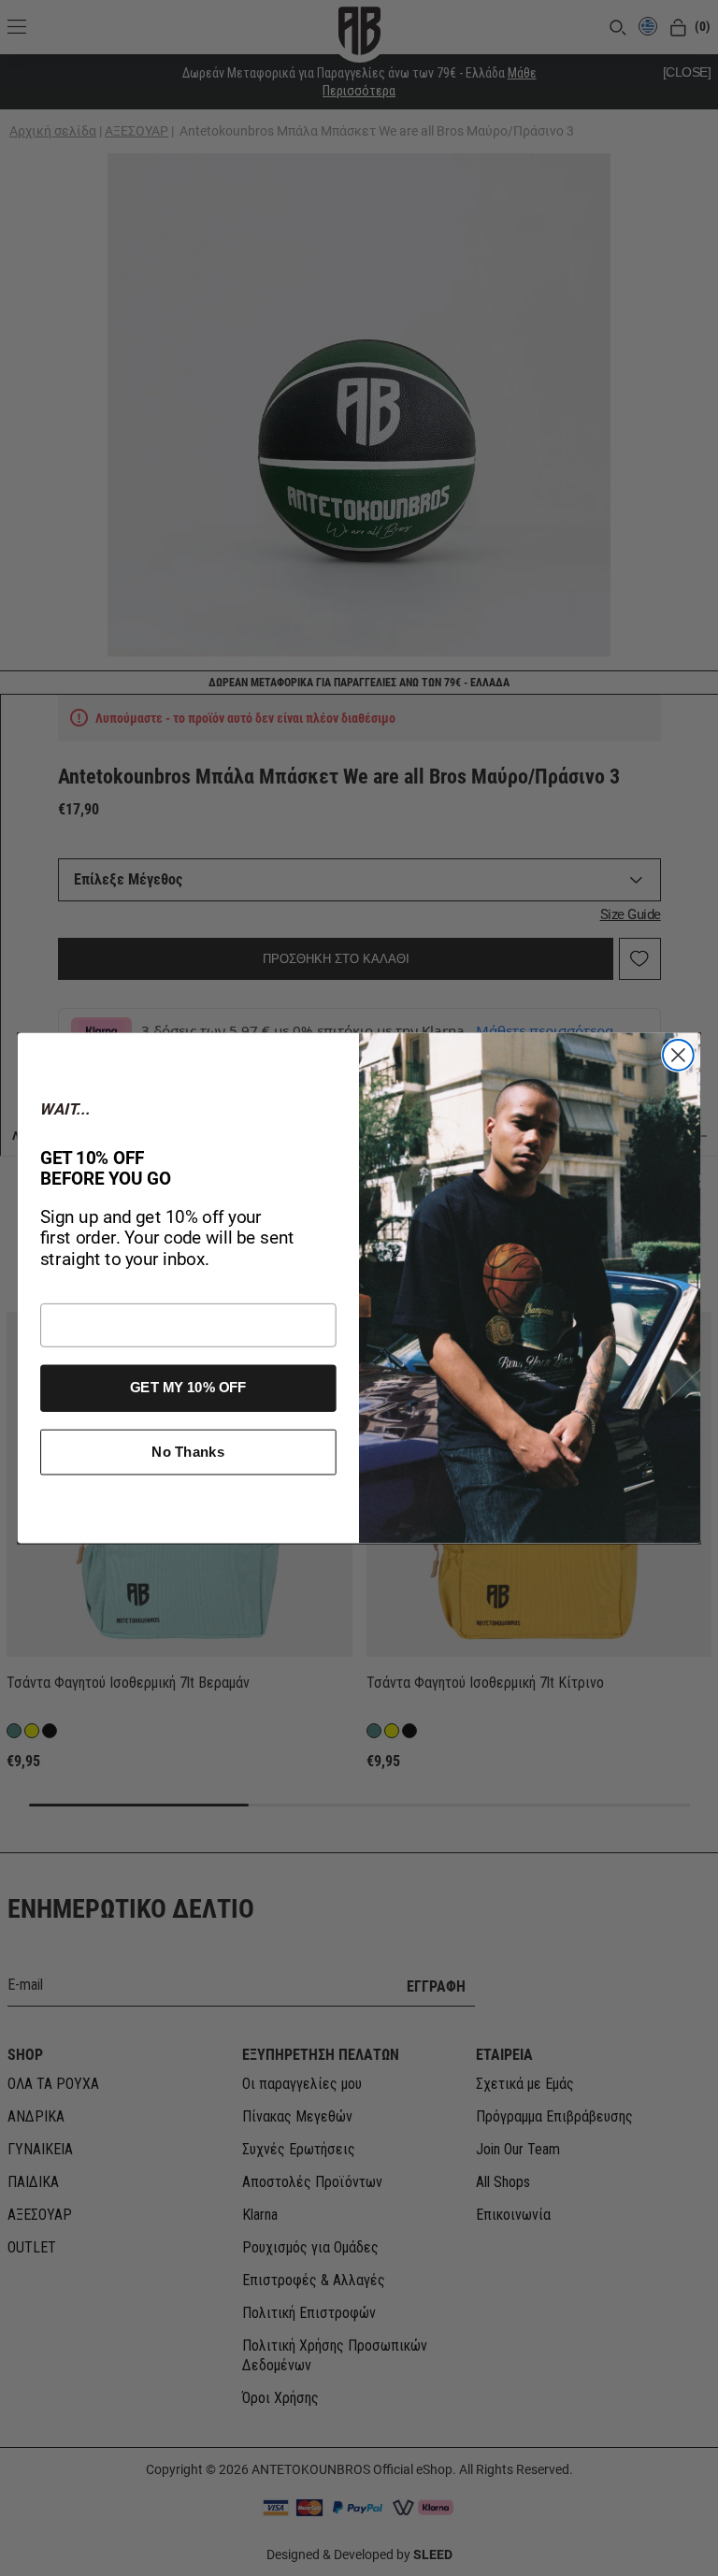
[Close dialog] (678, 1055)
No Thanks (188, 1452)
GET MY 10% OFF (188, 1388)
